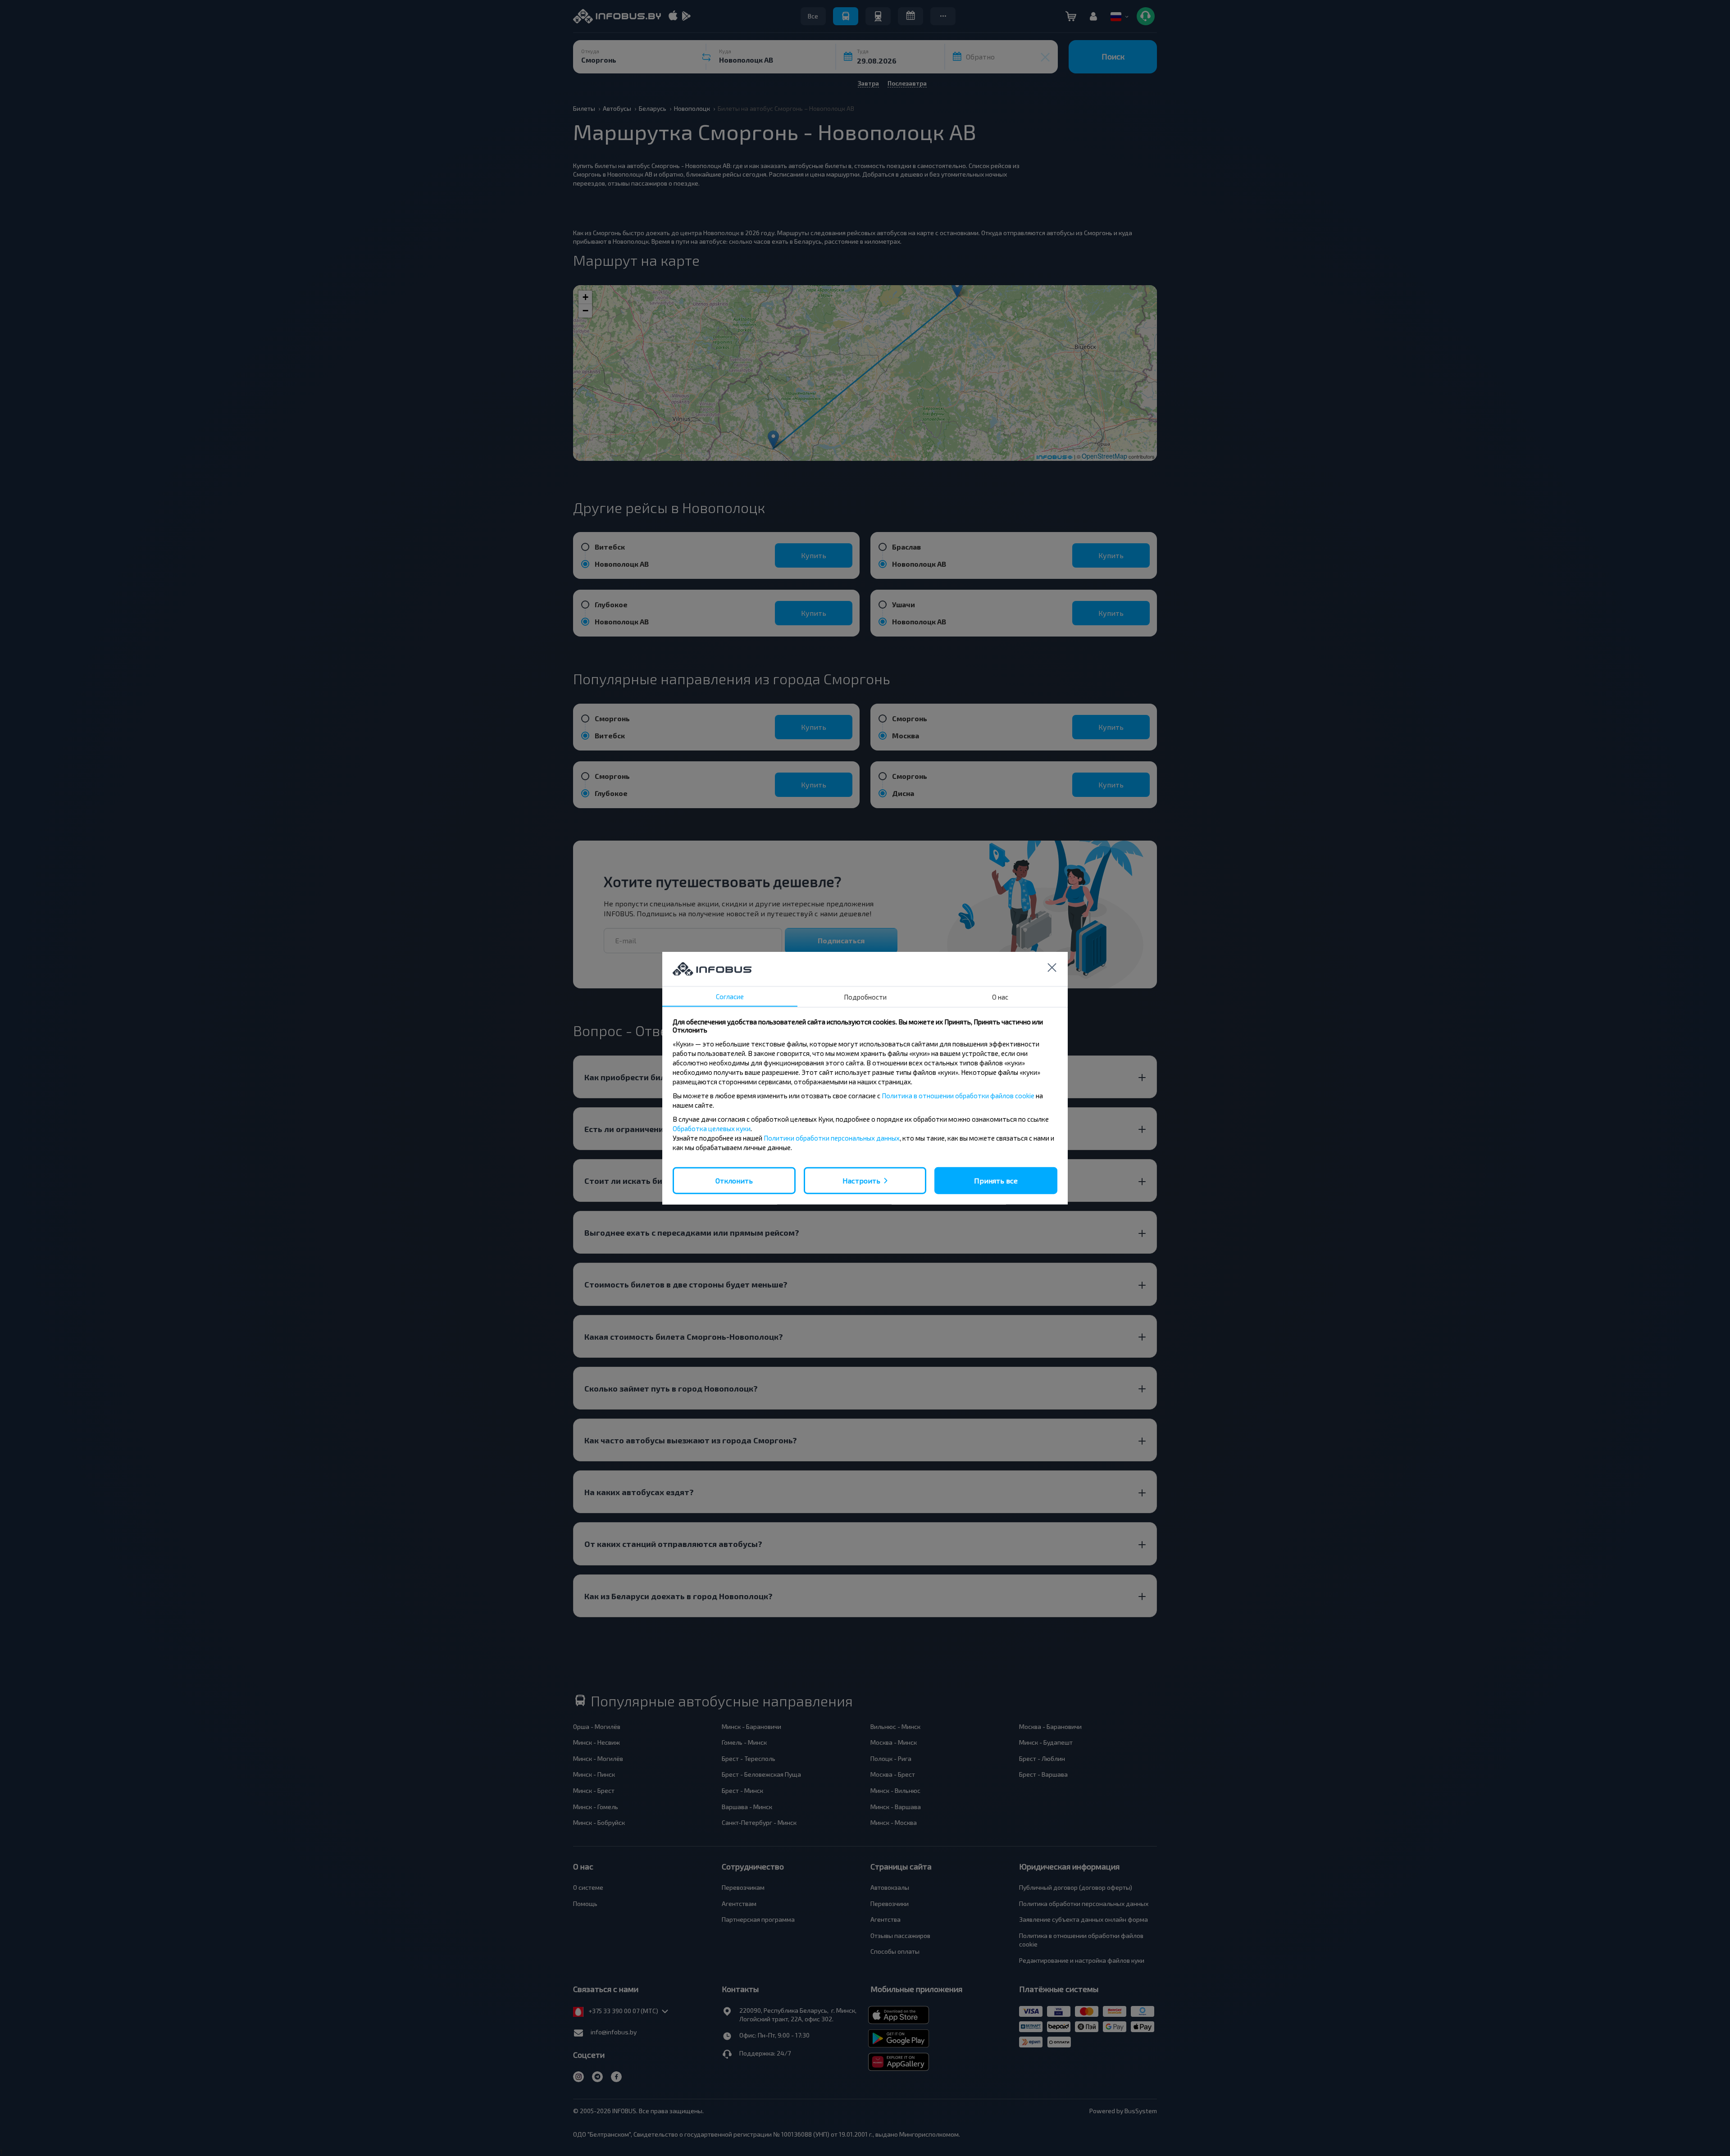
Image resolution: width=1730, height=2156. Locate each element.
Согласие (730, 996)
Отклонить (734, 1180)
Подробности (865, 996)
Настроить (861, 1180)
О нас (1000, 996)
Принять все (996, 1180)
